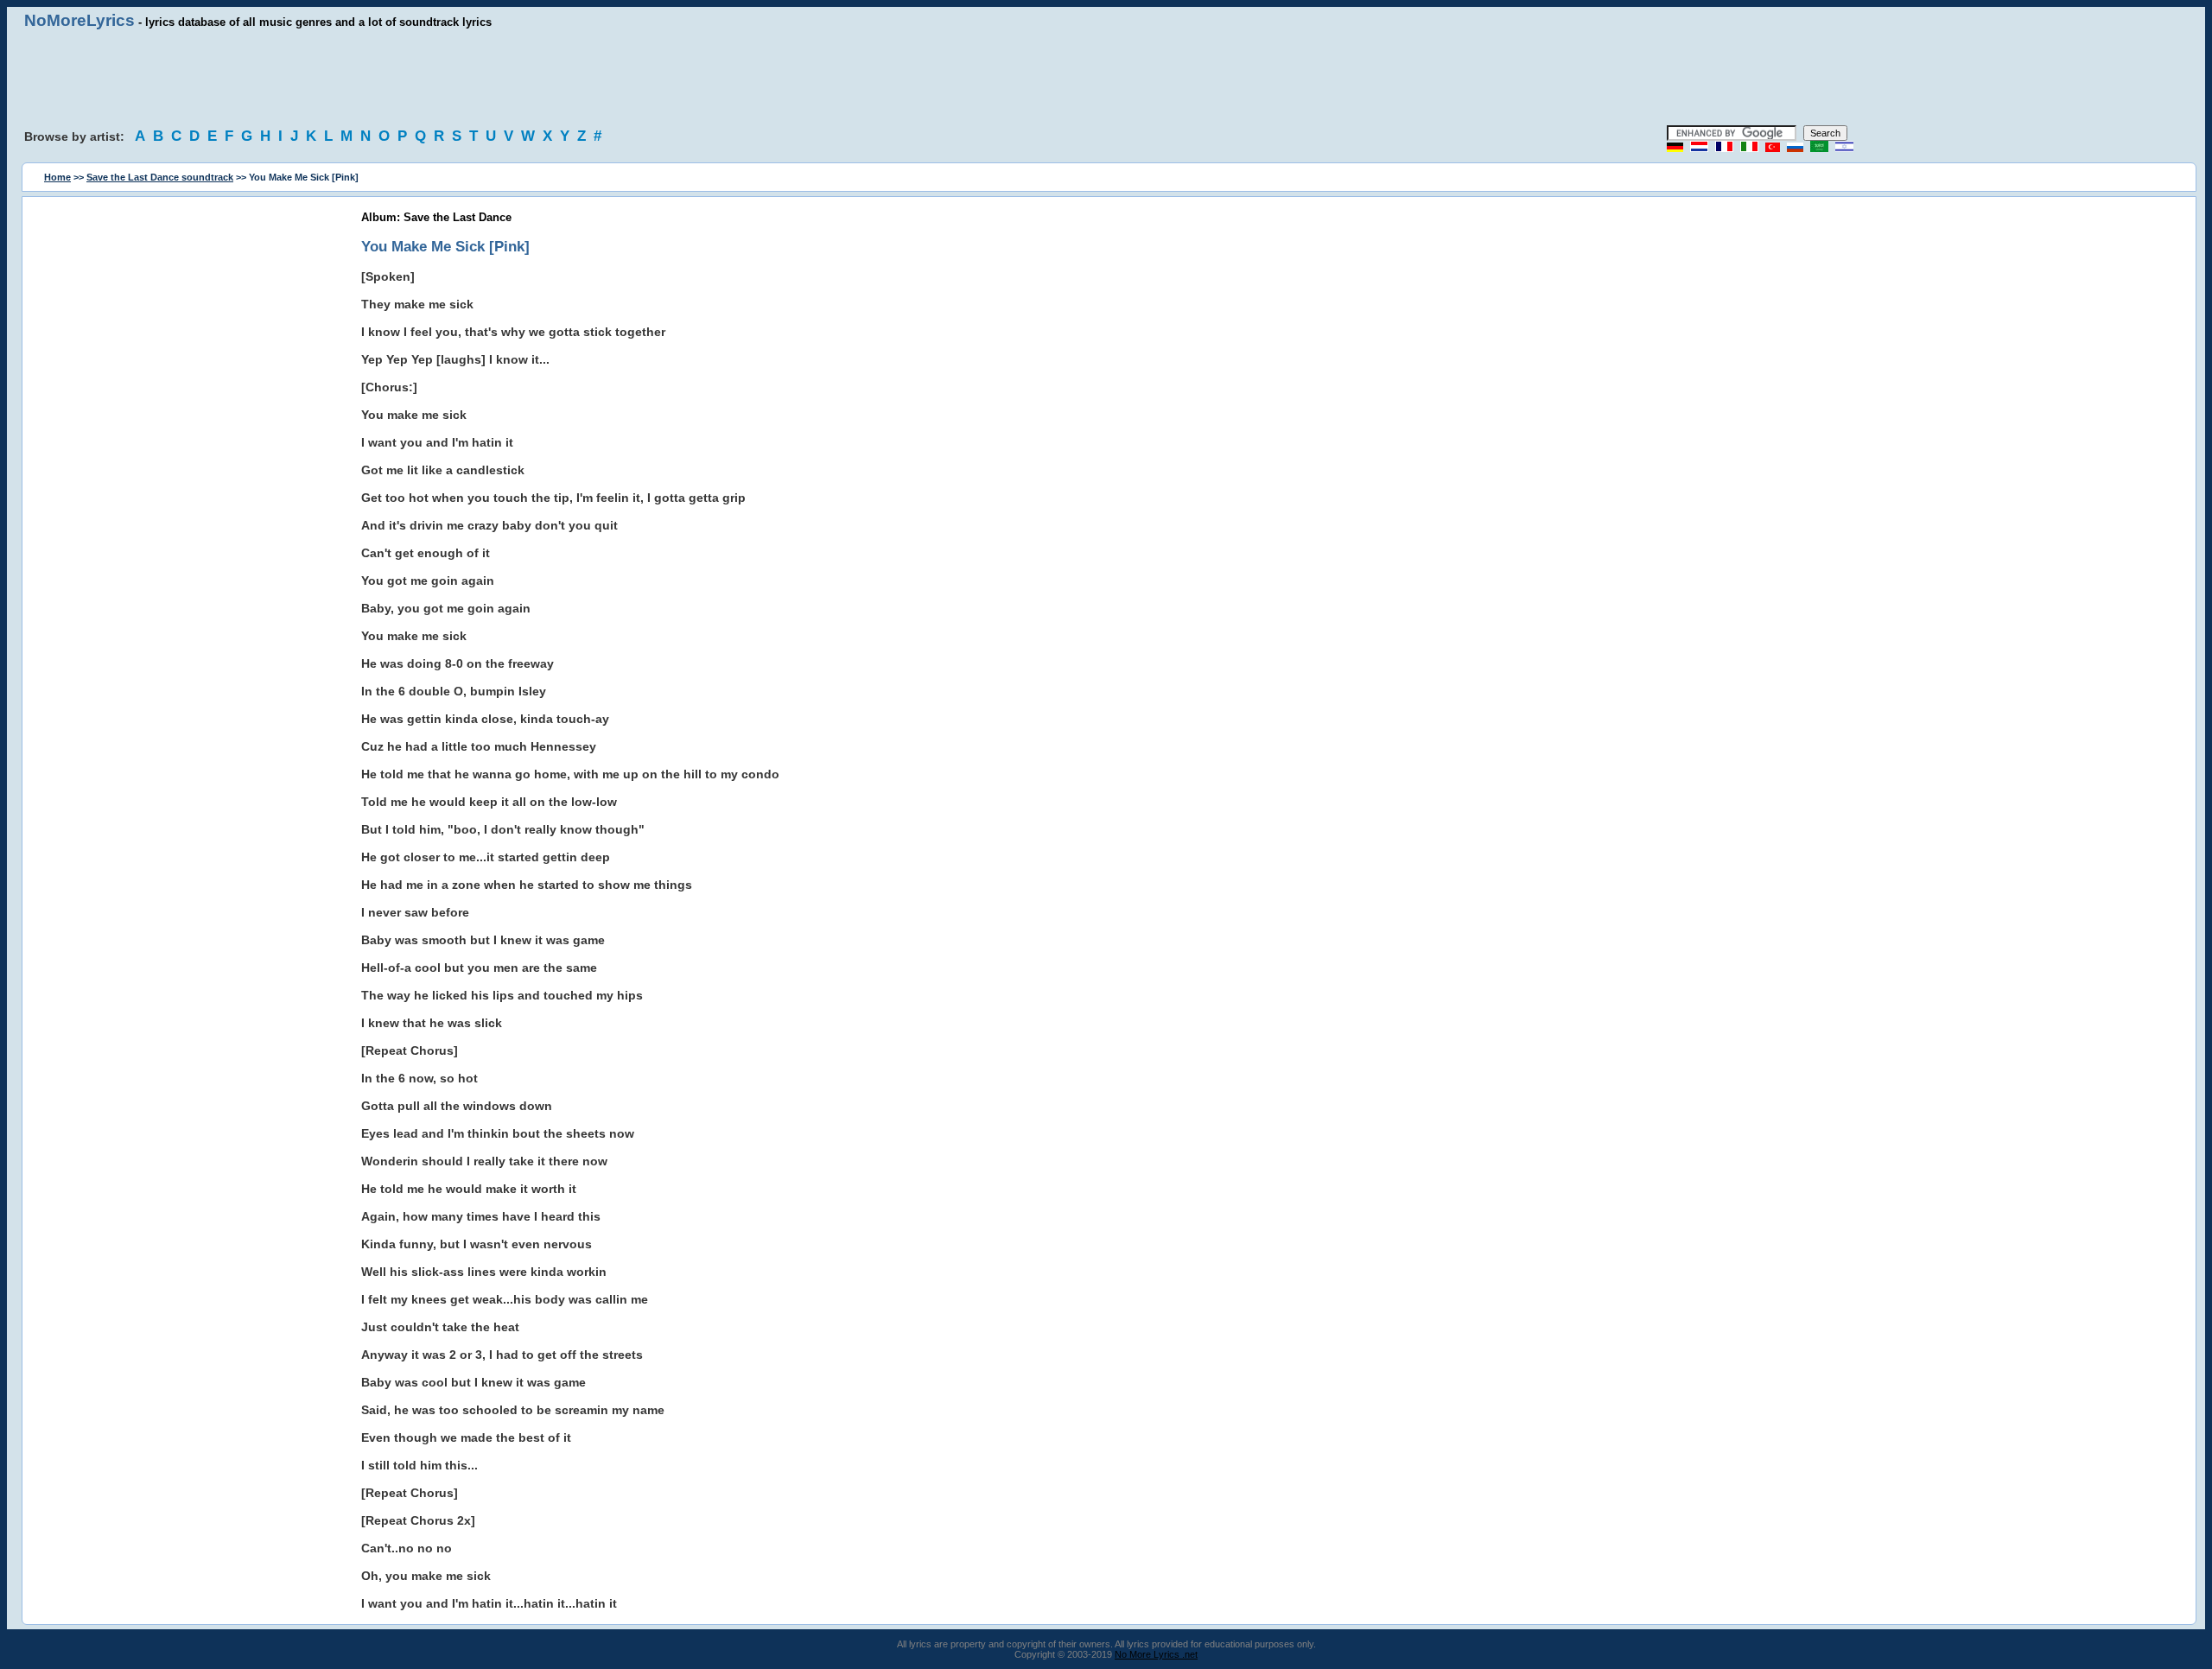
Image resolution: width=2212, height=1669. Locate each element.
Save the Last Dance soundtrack (160, 177)
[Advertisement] (1106, 78)
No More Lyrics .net (1156, 1654)
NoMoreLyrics (79, 20)
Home (57, 177)
